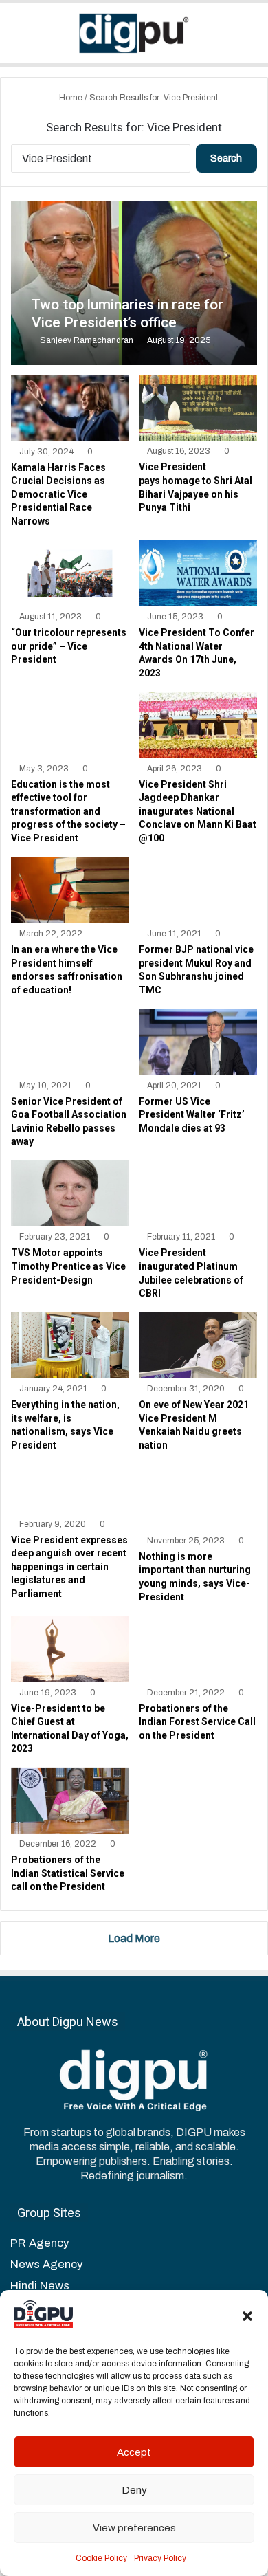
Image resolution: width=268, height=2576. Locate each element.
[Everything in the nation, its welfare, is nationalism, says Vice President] (70, 1345)
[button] (247, 2316)
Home (70, 98)
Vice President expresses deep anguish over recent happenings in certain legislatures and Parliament (69, 1567)
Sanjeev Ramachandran (87, 340)
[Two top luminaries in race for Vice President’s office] (134, 283)
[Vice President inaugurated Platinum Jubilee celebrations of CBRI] (198, 1193)
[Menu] (17, 38)
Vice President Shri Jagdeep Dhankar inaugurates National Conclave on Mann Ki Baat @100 (198, 811)
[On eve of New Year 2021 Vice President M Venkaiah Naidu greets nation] (198, 1345)
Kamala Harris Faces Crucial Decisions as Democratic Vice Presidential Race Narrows (58, 494)
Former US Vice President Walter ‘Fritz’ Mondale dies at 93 (192, 1115)
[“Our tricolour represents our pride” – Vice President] (70, 573)
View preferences (134, 2528)
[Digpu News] (134, 33)
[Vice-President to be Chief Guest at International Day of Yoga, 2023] (70, 1649)
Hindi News (40, 2286)
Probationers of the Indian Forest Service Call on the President (197, 1722)
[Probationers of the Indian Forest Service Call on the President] (198, 1649)
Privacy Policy (160, 2558)
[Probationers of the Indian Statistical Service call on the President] (70, 1801)
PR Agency (40, 2243)
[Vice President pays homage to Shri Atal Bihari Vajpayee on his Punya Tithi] (198, 408)
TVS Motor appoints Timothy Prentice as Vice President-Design (68, 1266)
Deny (134, 2490)
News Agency (46, 2264)
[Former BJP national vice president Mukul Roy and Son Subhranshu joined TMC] (198, 890)
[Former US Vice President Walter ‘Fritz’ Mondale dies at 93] (198, 1042)
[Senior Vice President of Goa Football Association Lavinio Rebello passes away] (70, 1042)
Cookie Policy (101, 2558)
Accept (134, 2452)
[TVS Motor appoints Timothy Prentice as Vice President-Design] (70, 1193)
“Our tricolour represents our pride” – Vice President (69, 646)
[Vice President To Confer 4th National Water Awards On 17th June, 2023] (198, 573)
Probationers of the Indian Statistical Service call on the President (68, 1873)
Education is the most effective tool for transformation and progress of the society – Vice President (68, 811)
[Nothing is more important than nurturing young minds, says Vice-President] (198, 1497)
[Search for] (251, 38)
